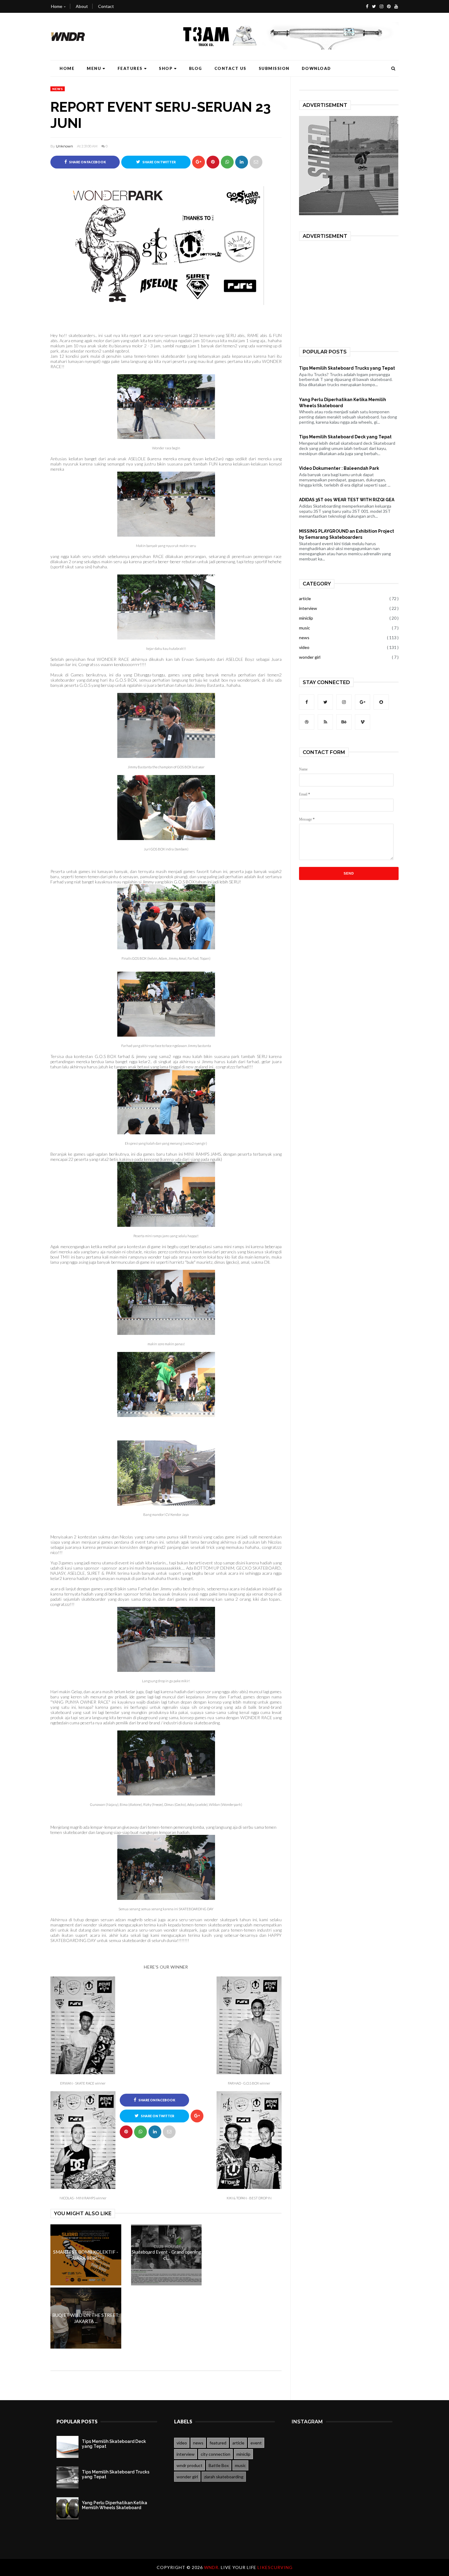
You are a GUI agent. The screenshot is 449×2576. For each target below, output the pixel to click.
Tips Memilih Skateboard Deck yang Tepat (345, 437)
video (304, 647)
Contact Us (230, 68)
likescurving (275, 2567)
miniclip (306, 618)
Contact (106, 6)
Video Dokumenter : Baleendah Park (339, 468)
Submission (274, 68)
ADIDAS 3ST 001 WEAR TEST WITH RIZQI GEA (347, 500)
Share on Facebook (87, 162)
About (82, 6)
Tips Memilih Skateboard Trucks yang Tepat (347, 368)
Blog (196, 68)
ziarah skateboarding (224, 2477)
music (305, 628)
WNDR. (212, 2567)
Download (316, 68)
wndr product (190, 2465)
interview (308, 608)
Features (130, 68)
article (305, 598)
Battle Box (219, 2465)
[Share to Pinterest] (256, 162)
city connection (215, 2454)
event (256, 2443)
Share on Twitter (159, 162)
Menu (94, 68)
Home (57, 6)
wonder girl (310, 657)
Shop (166, 68)
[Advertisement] (351, 290)
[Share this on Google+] (199, 162)
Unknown (64, 146)
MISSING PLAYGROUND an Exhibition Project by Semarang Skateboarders (347, 534)
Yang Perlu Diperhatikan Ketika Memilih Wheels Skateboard (343, 403)
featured (218, 2443)
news (58, 89)
